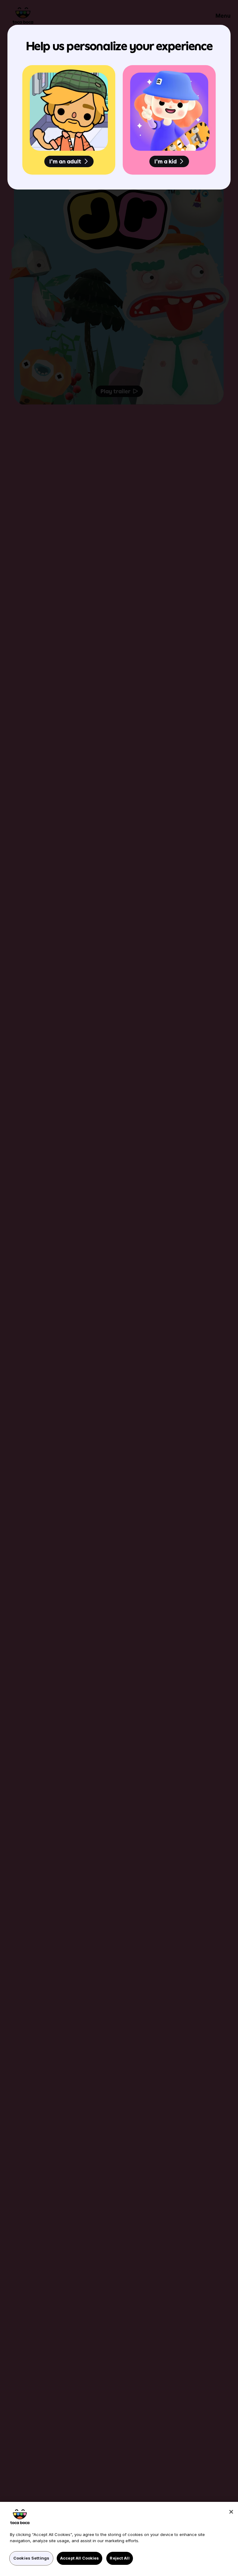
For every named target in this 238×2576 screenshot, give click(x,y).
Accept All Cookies (79, 2558)
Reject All (119, 2558)
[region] (119, 2539)
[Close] (231, 2512)
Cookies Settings (31, 2558)
